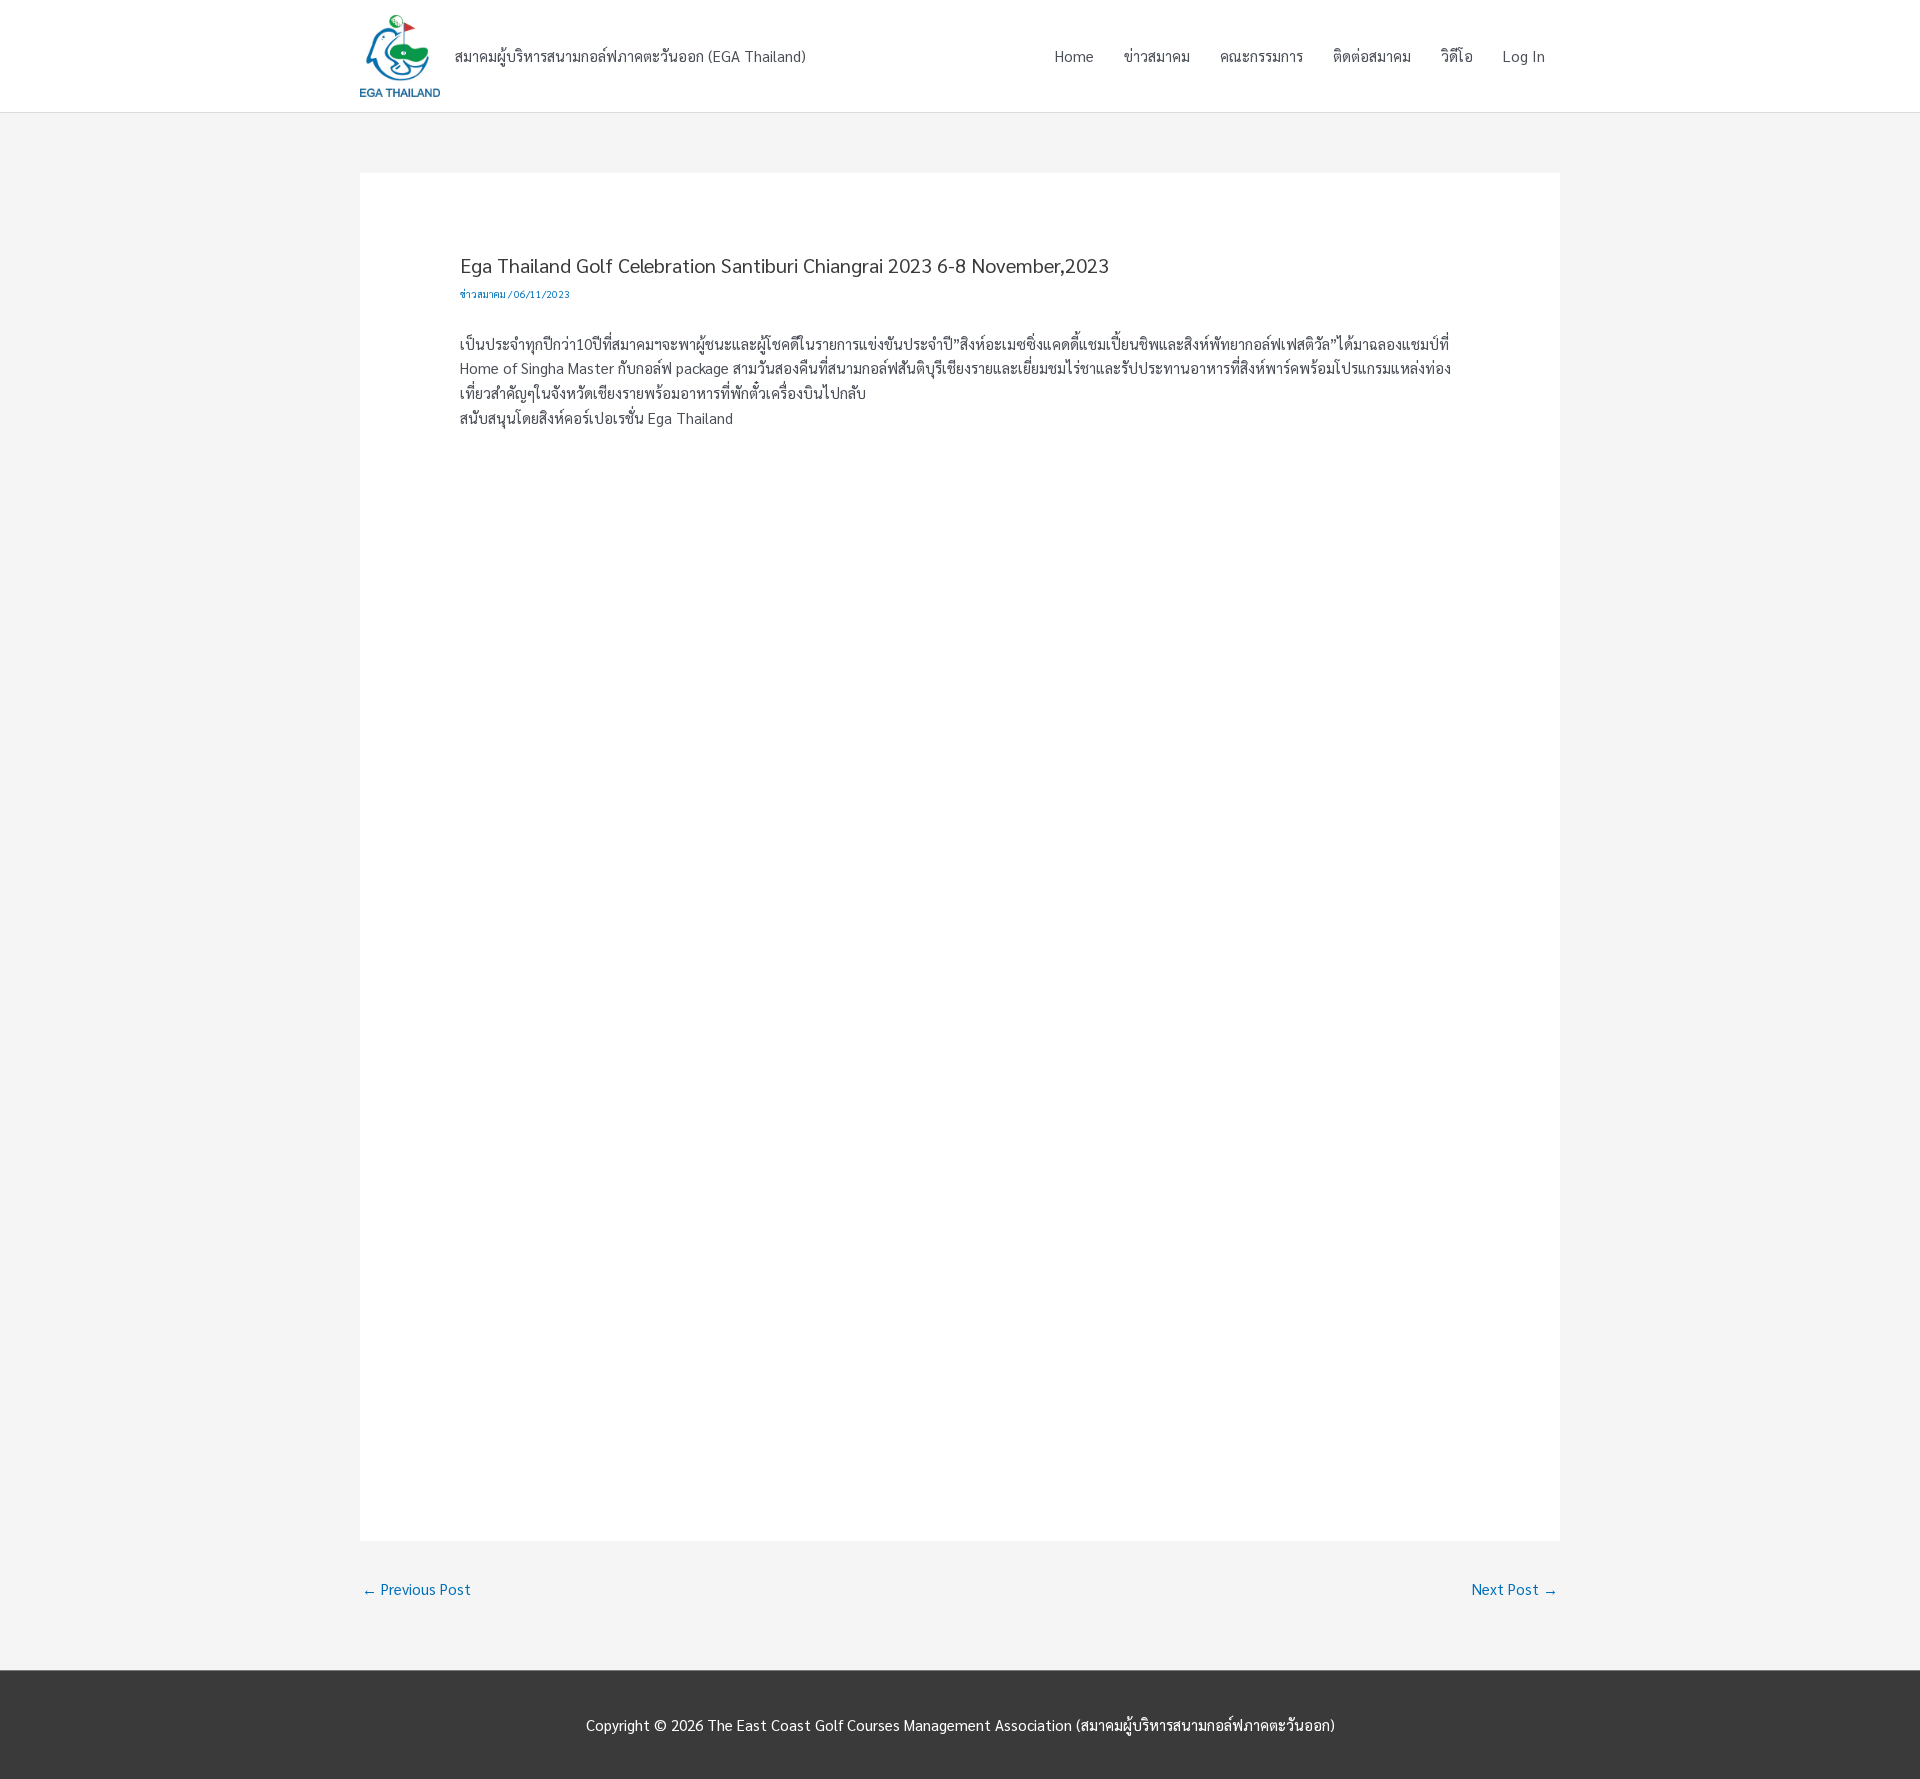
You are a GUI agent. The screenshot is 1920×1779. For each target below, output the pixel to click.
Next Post (1515, 1588)
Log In (1524, 55)
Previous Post (416, 1588)
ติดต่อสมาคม (1372, 55)
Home (1074, 55)
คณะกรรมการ (1261, 55)
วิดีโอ (1457, 55)
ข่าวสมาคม (1157, 55)
